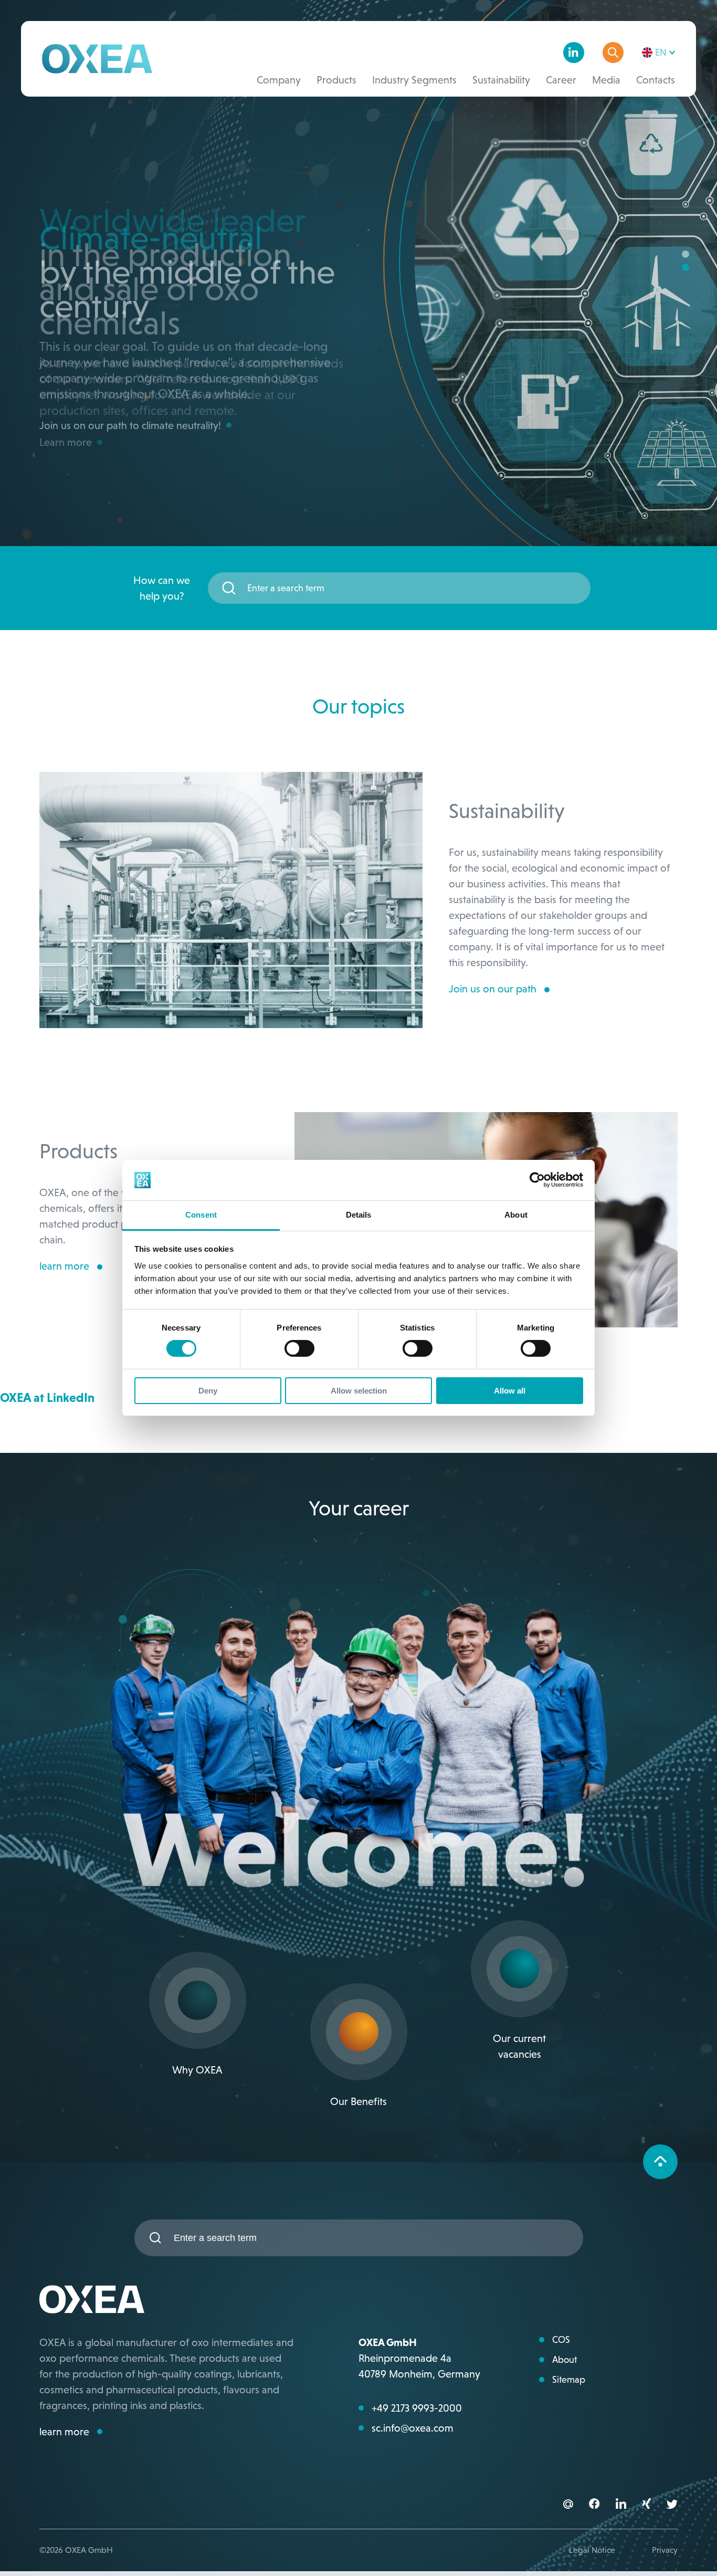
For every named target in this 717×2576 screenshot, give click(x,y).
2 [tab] (686, 268)
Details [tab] (359, 1215)
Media (606, 80)
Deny (208, 1391)
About (565, 2360)
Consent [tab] (201, 1215)
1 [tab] (686, 255)
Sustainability (501, 80)
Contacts (656, 80)
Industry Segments (414, 80)
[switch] (299, 1348)
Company (279, 80)
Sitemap (569, 2380)
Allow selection (359, 1391)
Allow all (510, 1391)
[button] (594, 2505)
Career (561, 80)
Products (336, 80)
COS (561, 2340)
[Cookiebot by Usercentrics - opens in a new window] (537, 1180)
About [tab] (516, 1215)
